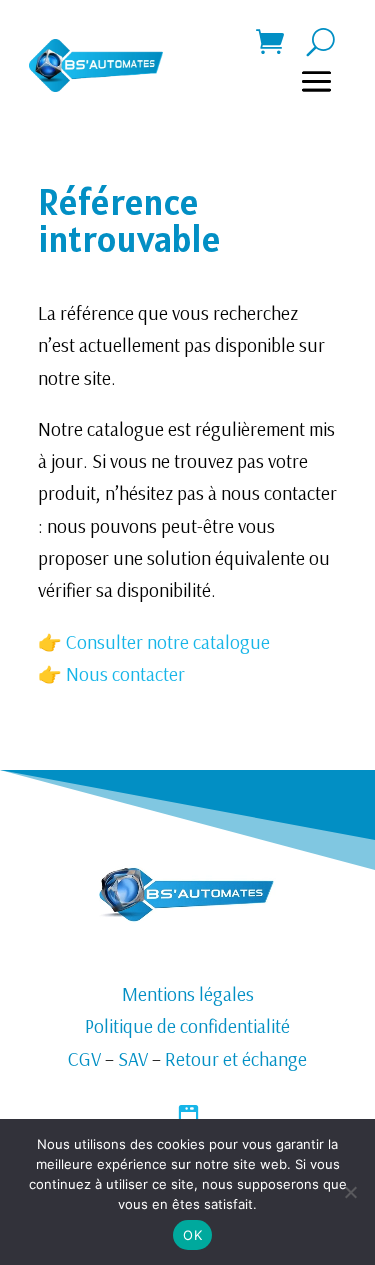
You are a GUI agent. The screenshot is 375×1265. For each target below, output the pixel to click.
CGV (84, 1059)
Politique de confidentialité (187, 1026)
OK (192, 1235)
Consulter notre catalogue (166, 642)
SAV (133, 1059)
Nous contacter (125, 674)
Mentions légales (188, 994)
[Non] (350, 1192)
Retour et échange (236, 1059)
